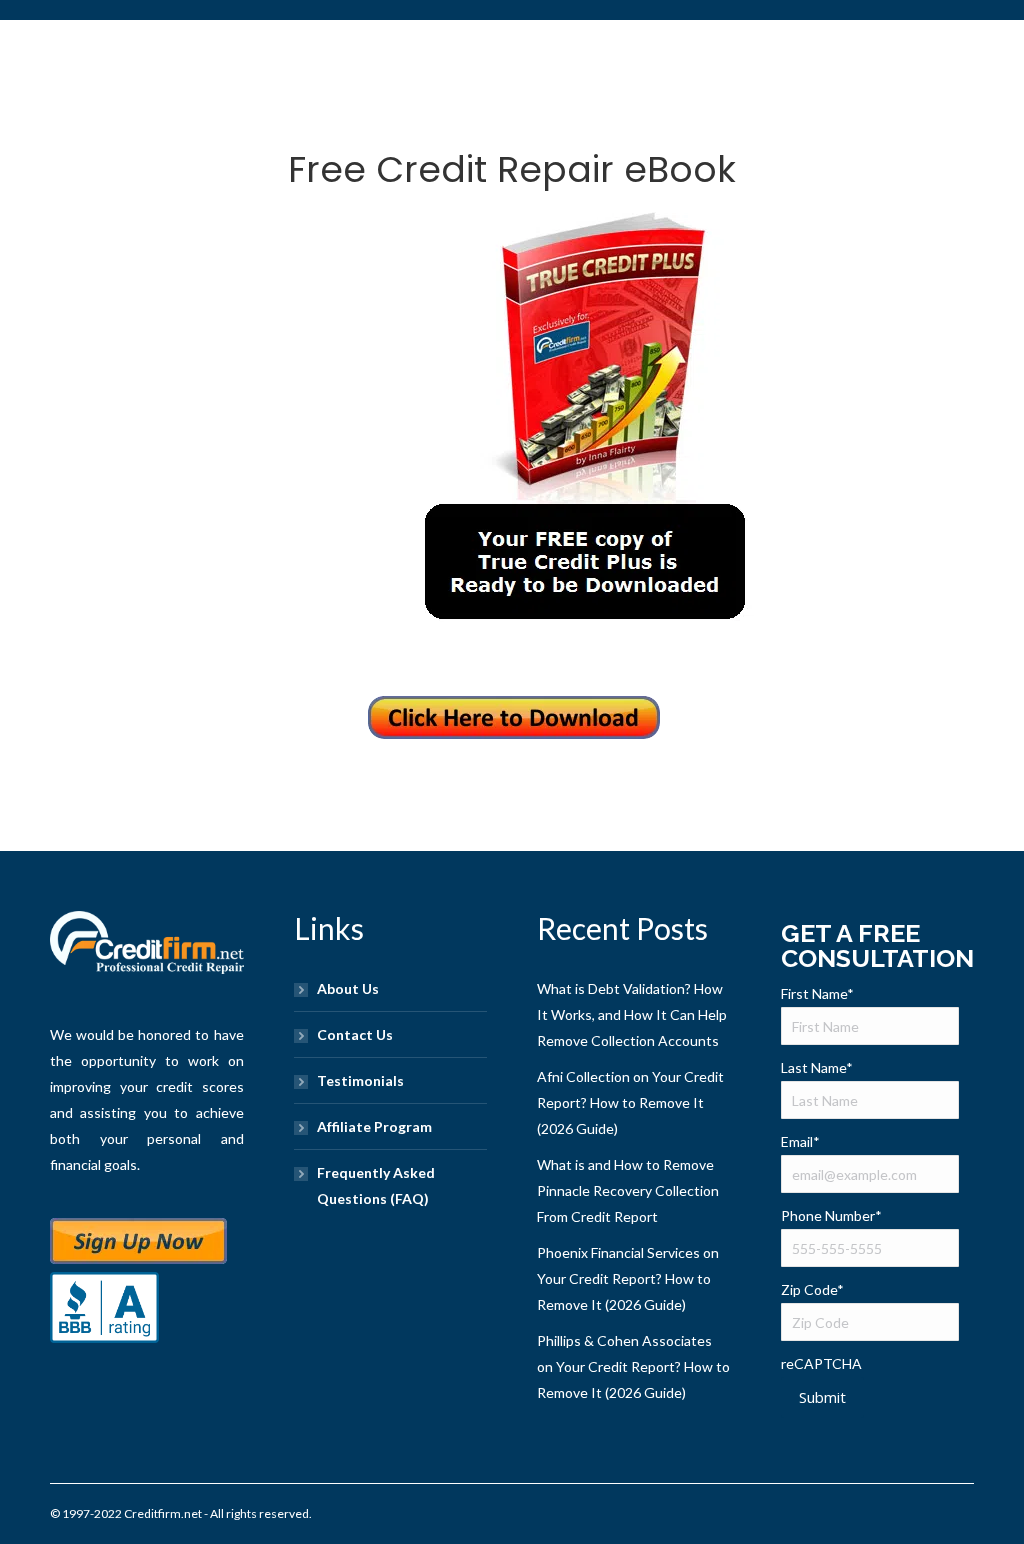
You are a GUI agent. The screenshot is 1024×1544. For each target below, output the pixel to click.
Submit (822, 1397)
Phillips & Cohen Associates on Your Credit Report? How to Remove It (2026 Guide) (633, 1366)
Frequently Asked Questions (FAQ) (376, 1185)
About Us (348, 988)
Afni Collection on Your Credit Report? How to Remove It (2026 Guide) (630, 1102)
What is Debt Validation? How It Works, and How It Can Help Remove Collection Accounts (632, 1014)
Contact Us (355, 1034)
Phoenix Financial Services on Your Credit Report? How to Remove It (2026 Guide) (628, 1278)
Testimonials (360, 1080)
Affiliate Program (374, 1126)
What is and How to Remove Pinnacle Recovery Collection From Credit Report (628, 1190)
